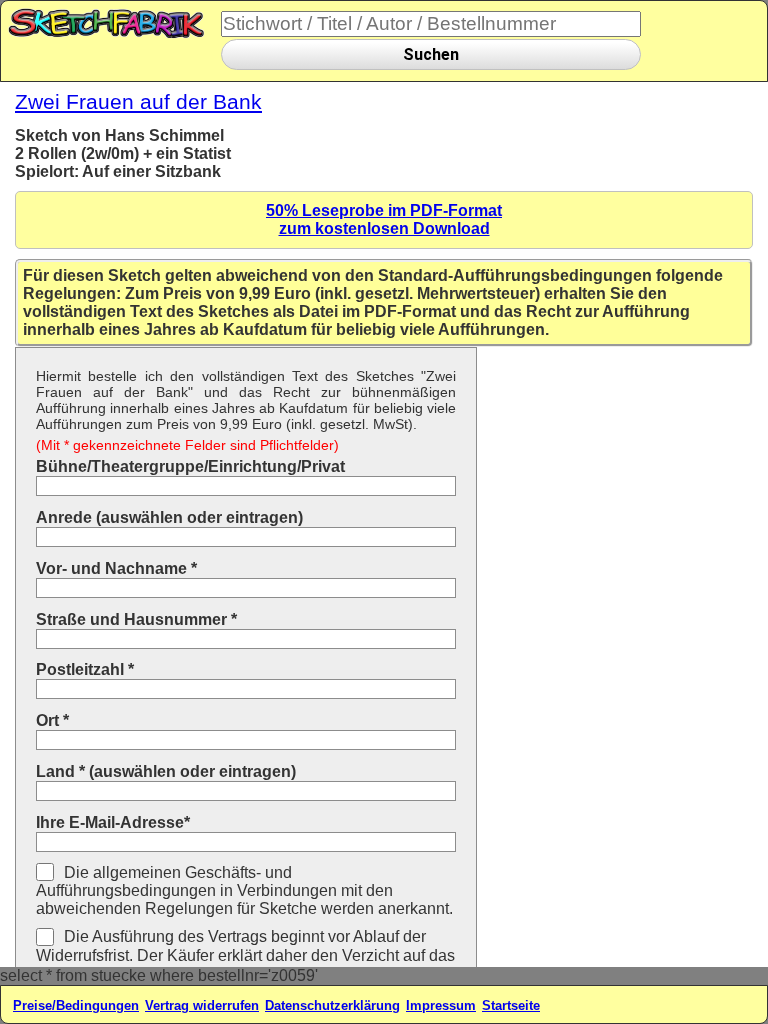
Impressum (441, 1005)
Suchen (431, 54)
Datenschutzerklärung (332, 1005)
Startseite (511, 1005)
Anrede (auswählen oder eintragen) (169, 517)
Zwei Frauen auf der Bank (138, 101)
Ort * (52, 720)
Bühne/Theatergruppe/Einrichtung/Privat (190, 466)
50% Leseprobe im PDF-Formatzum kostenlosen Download (384, 219)
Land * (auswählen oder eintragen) (166, 771)
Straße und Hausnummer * (136, 619)
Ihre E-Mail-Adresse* (113, 822)
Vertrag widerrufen (202, 1005)
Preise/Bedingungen (76, 1005)
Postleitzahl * (85, 669)
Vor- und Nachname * (116, 568)
